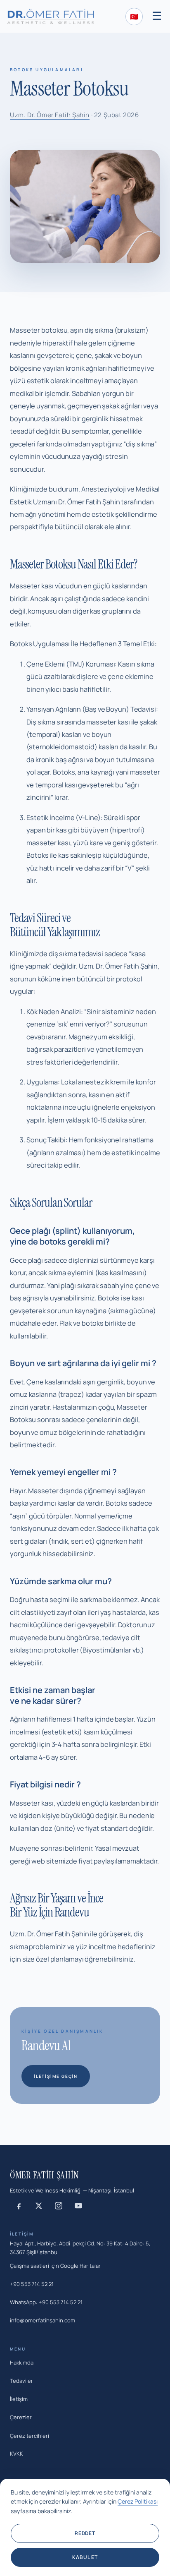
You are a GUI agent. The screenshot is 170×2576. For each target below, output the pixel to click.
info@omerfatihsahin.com (42, 2320)
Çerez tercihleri (30, 2436)
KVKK (17, 2454)
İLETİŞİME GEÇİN (56, 2076)
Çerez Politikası (138, 2501)
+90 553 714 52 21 (32, 2284)
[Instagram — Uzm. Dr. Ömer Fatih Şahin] (59, 2206)
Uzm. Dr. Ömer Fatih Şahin (50, 115)
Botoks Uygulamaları (47, 70)
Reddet (85, 2533)
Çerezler (21, 2417)
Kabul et (85, 2557)
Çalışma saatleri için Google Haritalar (55, 2266)
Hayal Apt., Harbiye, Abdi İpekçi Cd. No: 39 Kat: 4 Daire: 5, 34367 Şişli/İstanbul (80, 2248)
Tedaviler (21, 2381)
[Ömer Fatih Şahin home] (51, 16)
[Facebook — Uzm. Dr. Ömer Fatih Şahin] (19, 2206)
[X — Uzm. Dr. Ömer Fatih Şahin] (39, 2206)
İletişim (19, 2399)
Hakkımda (22, 2363)
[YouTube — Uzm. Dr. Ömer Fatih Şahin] (78, 2206)
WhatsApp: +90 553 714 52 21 (46, 2302)
